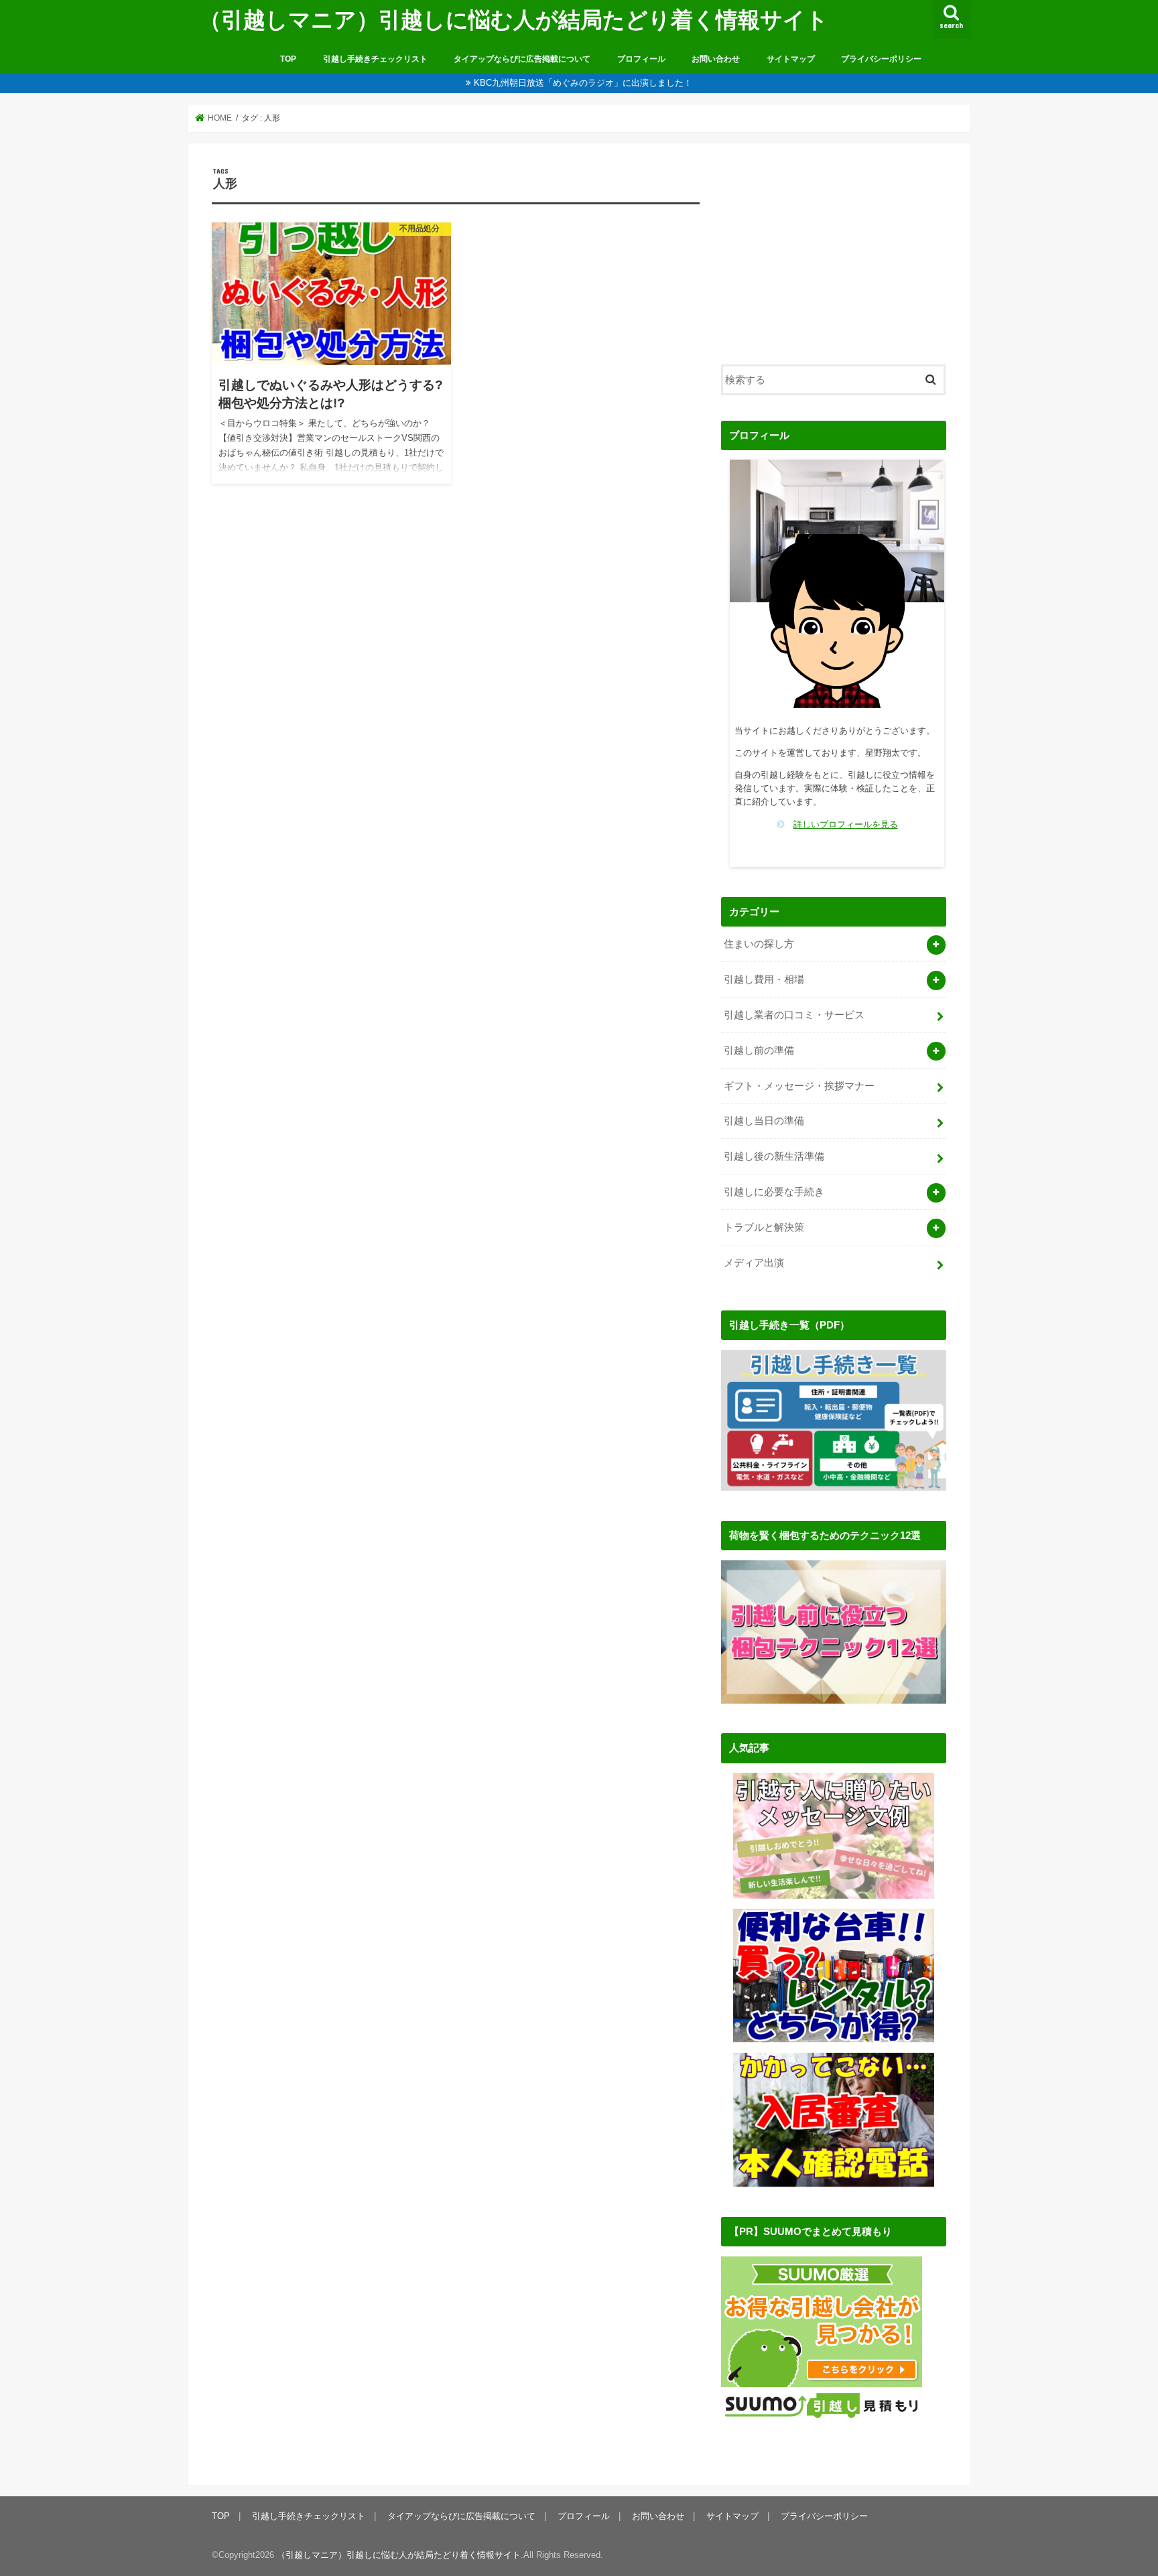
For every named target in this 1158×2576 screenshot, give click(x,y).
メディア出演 (754, 1263)
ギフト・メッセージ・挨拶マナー (799, 1086)
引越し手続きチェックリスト (375, 59)
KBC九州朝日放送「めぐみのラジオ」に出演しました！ (583, 83)
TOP (288, 59)
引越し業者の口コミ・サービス (794, 1015)
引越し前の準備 (759, 1050)
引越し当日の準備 (764, 1121)
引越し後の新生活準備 (774, 1156)
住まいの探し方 (759, 944)
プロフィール (641, 59)
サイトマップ (791, 59)
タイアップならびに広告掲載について (522, 59)
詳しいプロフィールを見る (846, 824)
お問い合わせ (716, 59)
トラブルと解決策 (764, 1227)
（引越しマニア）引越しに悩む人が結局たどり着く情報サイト (514, 19)
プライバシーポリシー (881, 59)
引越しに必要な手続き (774, 1192)
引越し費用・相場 (764, 979)
